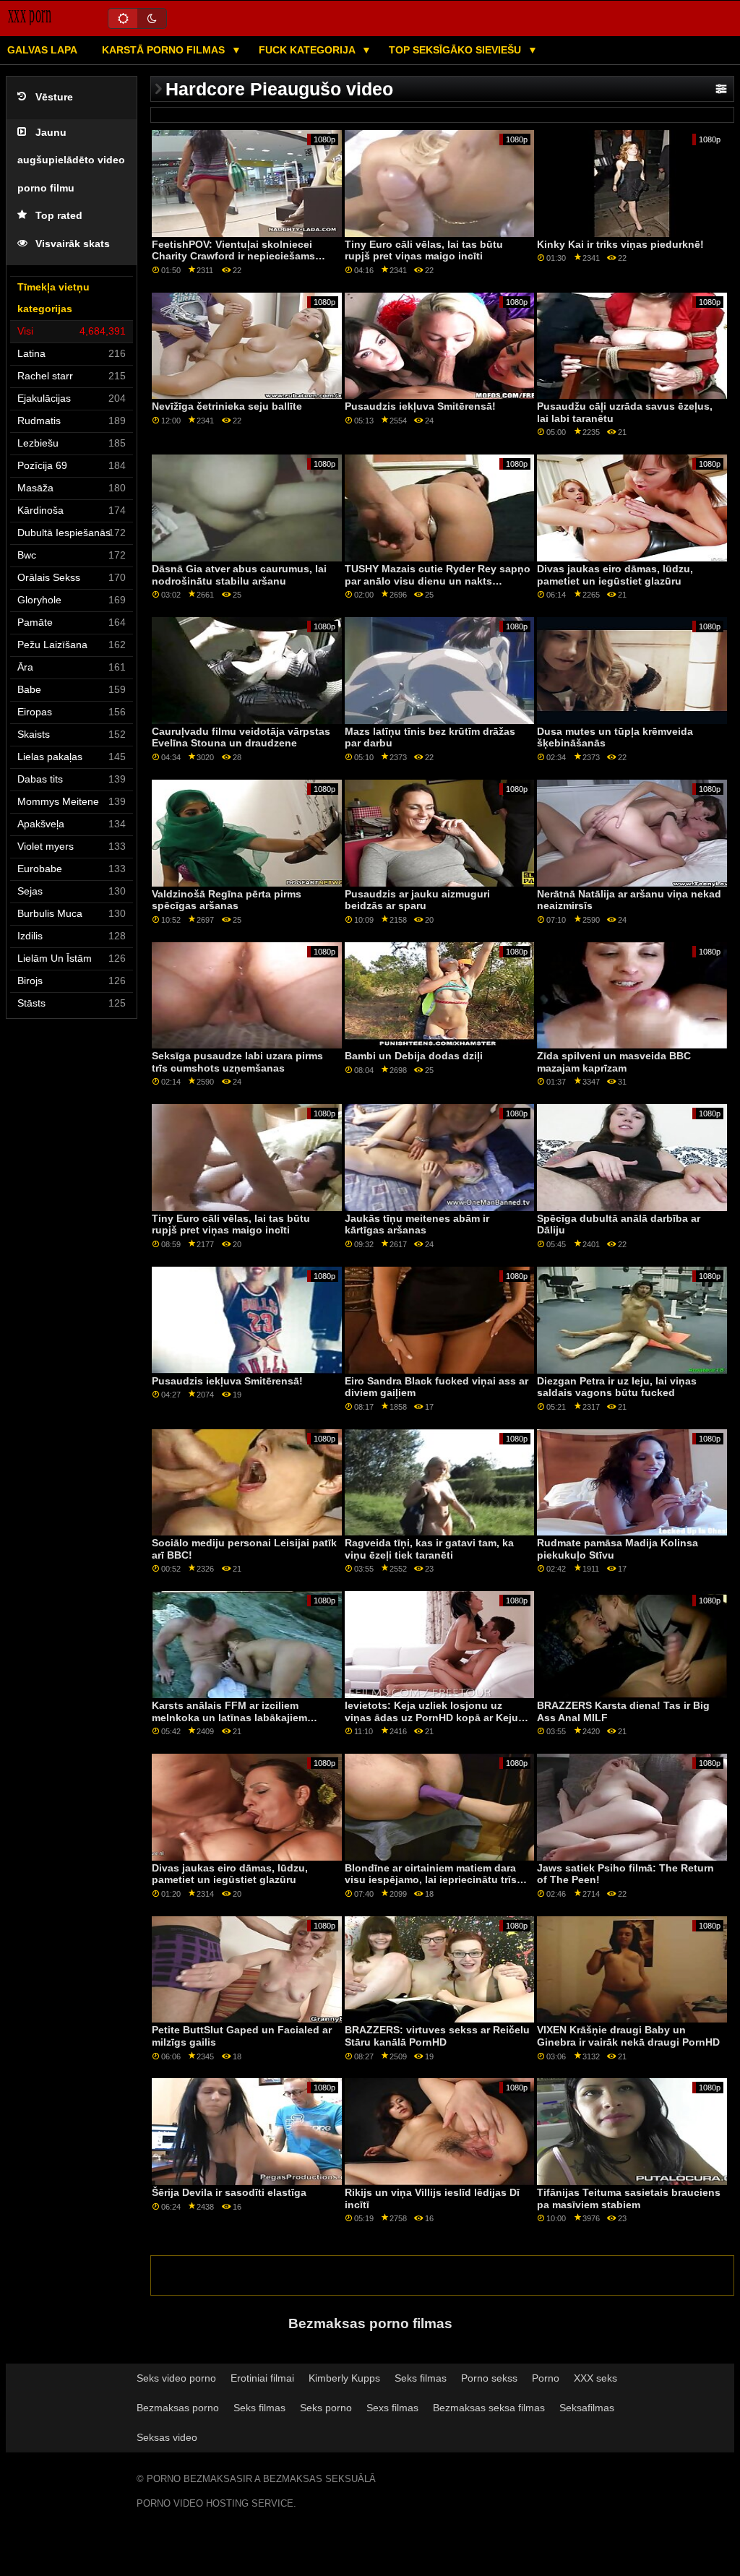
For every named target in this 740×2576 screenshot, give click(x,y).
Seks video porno (176, 2378)
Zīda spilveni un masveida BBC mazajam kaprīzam (614, 1062)
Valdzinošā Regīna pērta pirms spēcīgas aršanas (227, 900)
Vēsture (54, 97)
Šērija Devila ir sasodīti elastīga (229, 2192)
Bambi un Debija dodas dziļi (414, 1056)
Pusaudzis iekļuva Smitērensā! (420, 406)
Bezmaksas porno (178, 2408)
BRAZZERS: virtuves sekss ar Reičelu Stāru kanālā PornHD (437, 2036)
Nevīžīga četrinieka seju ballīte (227, 406)
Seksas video (167, 2437)
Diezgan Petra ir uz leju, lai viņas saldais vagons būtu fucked (617, 1387)
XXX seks (595, 2378)
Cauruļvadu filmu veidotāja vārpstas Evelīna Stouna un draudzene (241, 737)
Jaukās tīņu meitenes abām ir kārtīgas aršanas (417, 1224)
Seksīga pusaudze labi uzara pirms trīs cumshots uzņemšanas (237, 1062)
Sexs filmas (392, 2408)
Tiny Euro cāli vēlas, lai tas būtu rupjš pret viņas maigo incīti (424, 250)
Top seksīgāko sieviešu (456, 50)
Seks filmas (421, 2378)
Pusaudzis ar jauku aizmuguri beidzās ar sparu (417, 900)
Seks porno (326, 2408)
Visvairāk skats (73, 244)
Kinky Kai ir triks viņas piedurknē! (620, 244)
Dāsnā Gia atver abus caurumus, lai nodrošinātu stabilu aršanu (239, 575)
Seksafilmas (587, 2408)
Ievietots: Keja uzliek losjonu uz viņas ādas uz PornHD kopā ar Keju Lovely (431, 1717)
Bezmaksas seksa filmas (489, 2408)
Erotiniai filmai (262, 2378)
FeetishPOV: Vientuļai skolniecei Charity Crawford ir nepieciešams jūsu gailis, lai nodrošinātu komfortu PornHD (242, 262)
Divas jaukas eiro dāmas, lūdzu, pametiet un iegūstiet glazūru (615, 575)
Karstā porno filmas (165, 50)
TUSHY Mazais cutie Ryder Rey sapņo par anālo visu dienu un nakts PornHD (438, 581)
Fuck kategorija (308, 50)
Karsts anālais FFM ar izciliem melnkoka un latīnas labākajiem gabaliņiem (229, 1717)
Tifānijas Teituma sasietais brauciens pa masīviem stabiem (629, 2198)
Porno (546, 2378)
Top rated (59, 216)
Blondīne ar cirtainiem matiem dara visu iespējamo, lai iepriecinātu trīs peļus (431, 1880)
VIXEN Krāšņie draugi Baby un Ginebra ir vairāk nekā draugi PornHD (628, 2036)
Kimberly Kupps (344, 2378)
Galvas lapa (42, 50)
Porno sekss (489, 2378)
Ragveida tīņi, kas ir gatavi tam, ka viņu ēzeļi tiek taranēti (429, 1549)
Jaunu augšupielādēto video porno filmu (71, 160)
